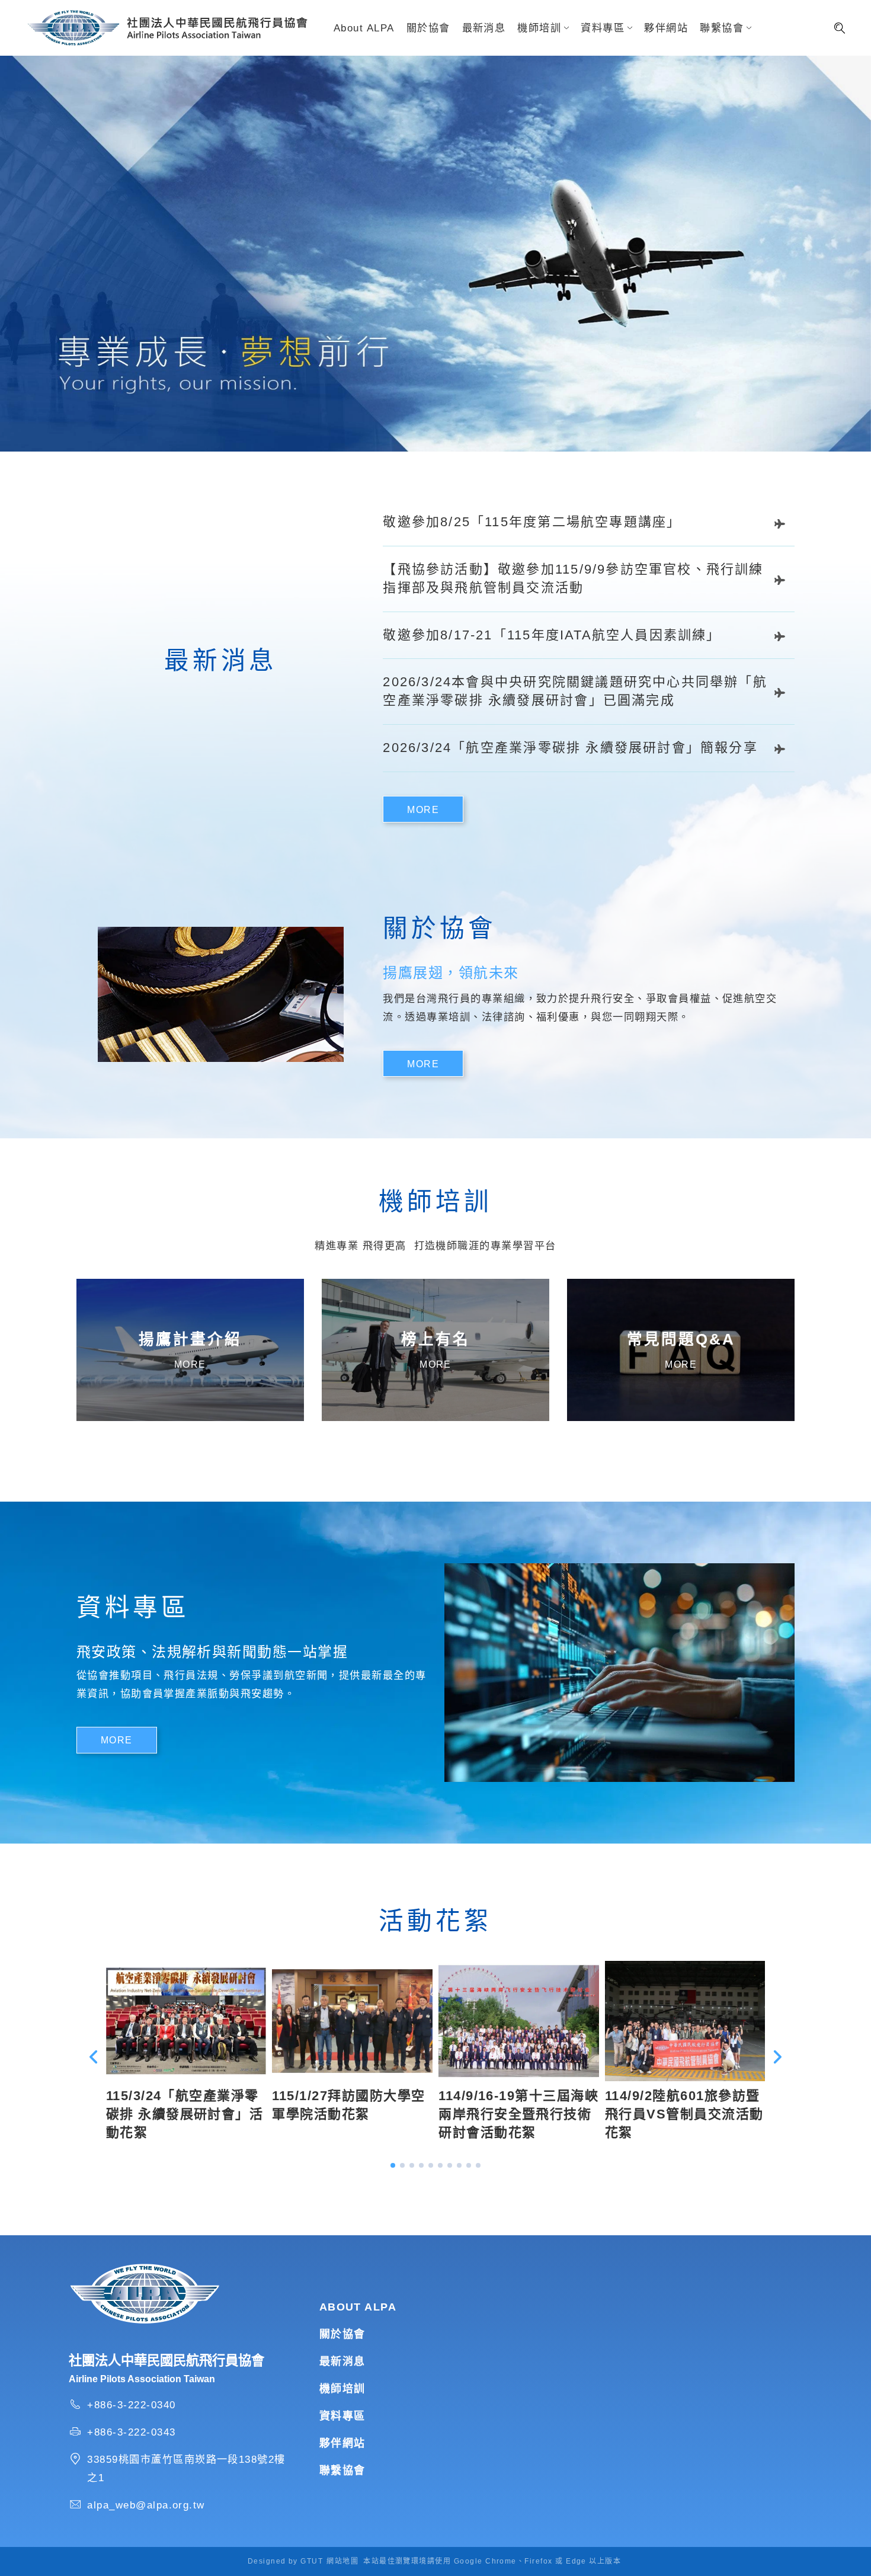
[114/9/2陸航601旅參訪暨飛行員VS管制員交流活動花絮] (685, 2021)
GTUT (312, 2561)
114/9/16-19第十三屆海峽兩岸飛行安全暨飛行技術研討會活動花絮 (518, 2114)
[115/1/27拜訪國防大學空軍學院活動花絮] (352, 2021)
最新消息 (484, 28)
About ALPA (364, 28)
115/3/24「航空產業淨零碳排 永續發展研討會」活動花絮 (185, 2114)
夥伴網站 (666, 28)
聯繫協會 (722, 28)
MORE (423, 810)
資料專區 (603, 28)
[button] (94, 2057)
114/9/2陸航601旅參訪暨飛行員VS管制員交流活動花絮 (684, 2114)
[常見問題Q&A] (681, 1349)
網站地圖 (342, 2561)
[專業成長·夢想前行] (435, 253)
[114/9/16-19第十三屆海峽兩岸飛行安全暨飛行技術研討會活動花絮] (519, 2021)
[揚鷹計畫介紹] (190, 1349)
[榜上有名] (435, 1349)
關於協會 (428, 28)
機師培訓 (539, 28)
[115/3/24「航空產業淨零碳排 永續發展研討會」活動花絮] (186, 2021)
